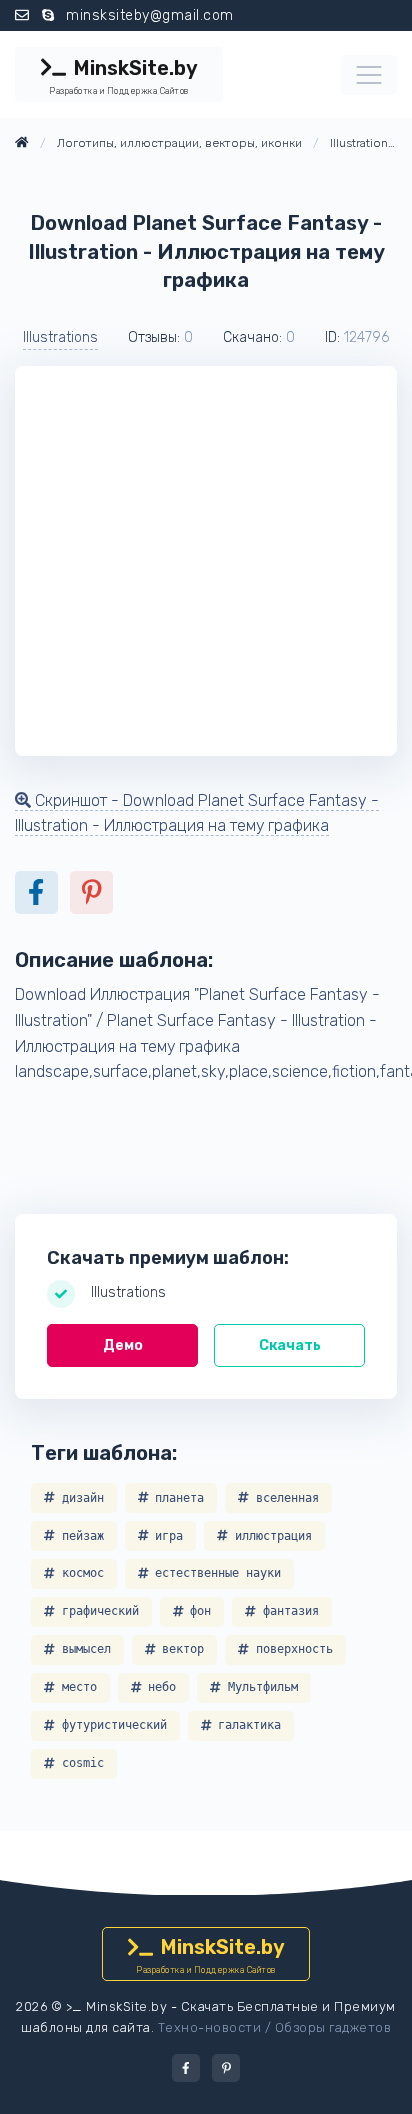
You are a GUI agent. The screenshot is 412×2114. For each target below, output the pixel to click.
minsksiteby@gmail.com (150, 15)
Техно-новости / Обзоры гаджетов (275, 2027)
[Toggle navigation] (369, 75)
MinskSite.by (123, 76)
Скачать (290, 1345)
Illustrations (60, 337)
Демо (123, 1345)
